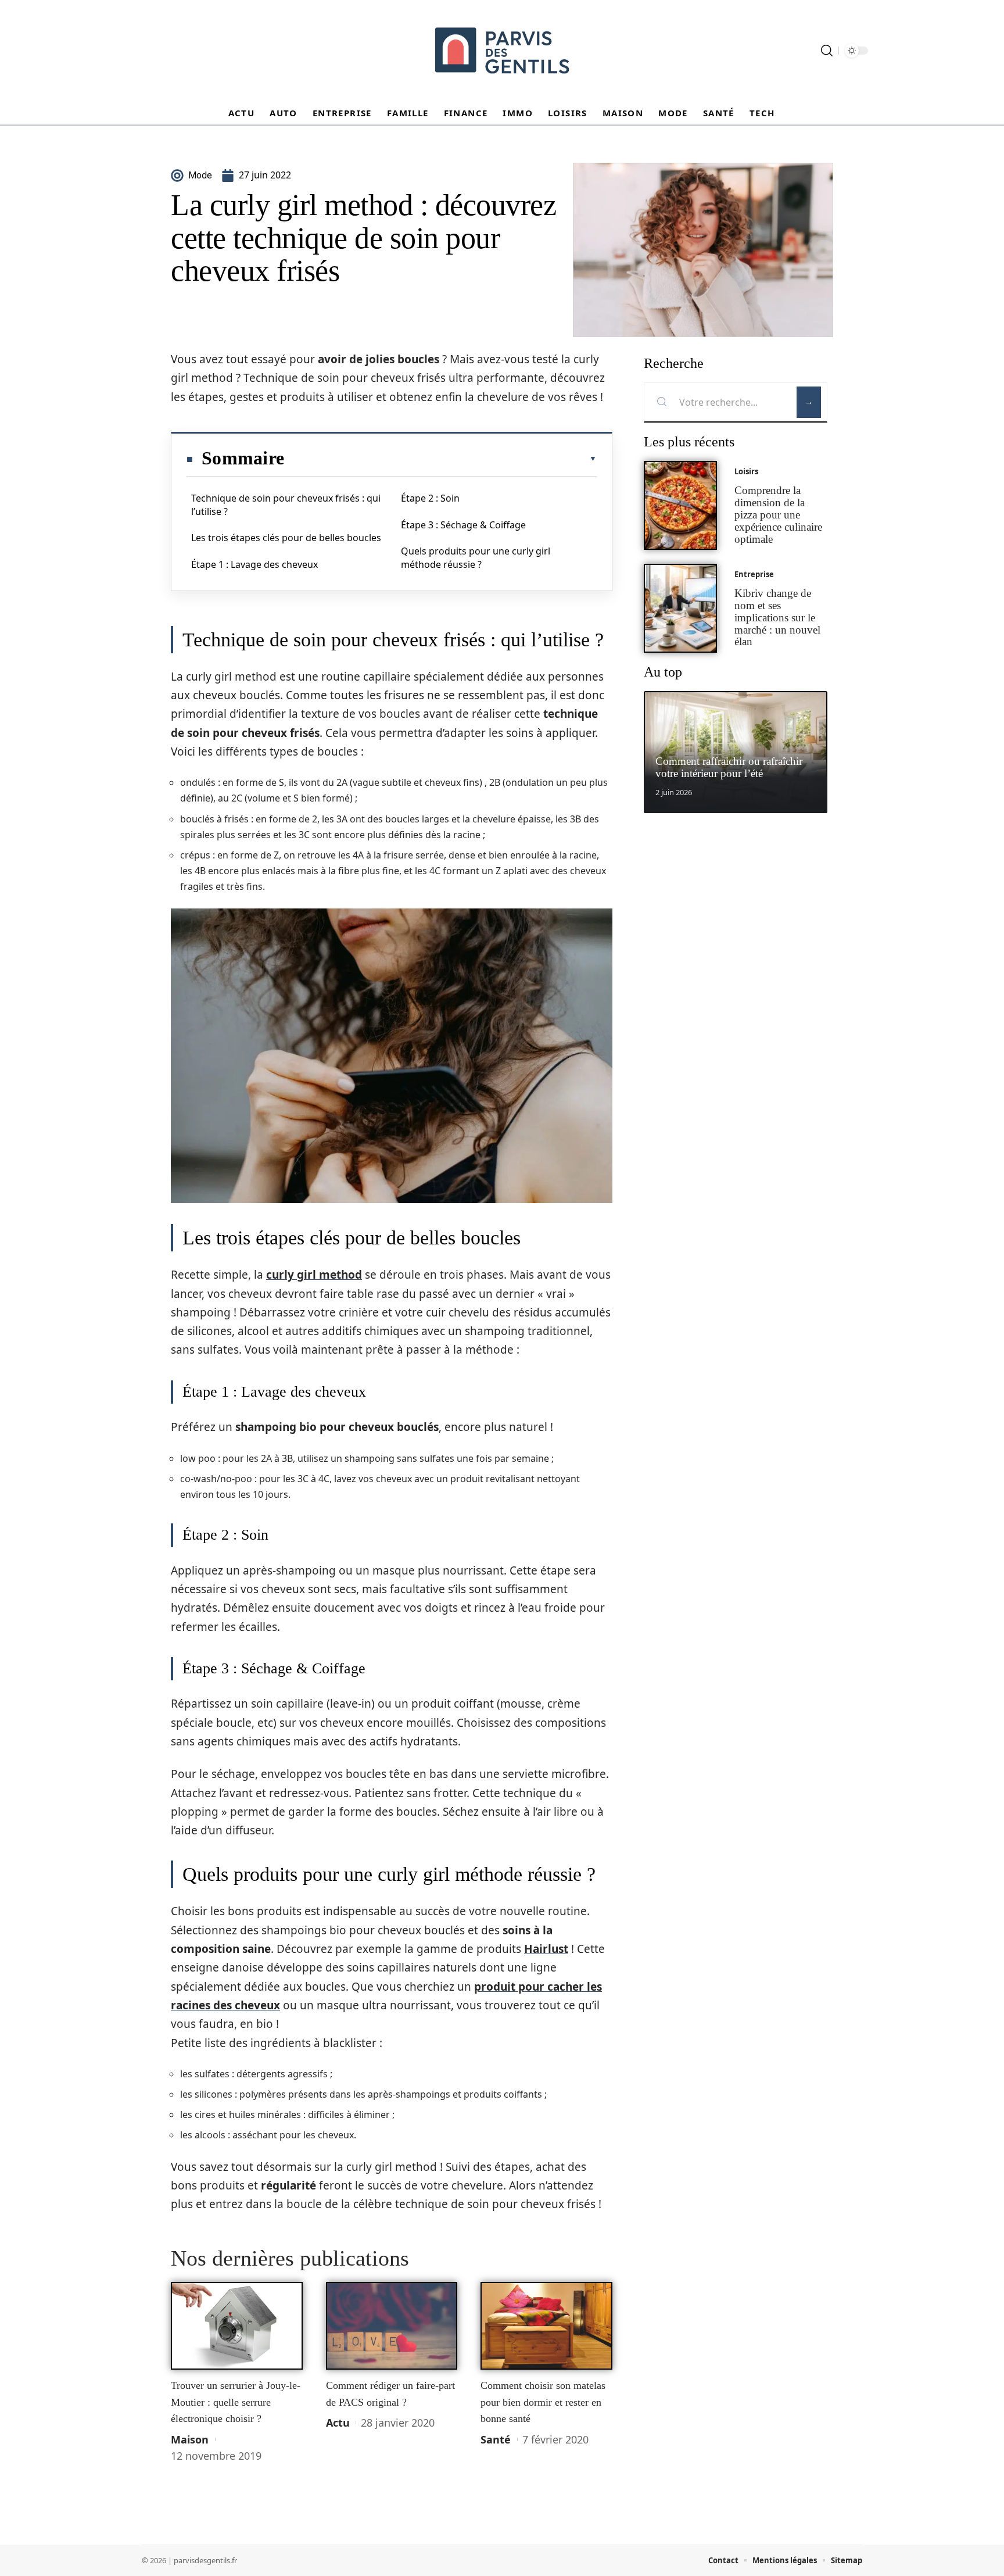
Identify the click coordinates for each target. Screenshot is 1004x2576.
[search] (827, 51)
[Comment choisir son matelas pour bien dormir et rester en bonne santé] (546, 2326)
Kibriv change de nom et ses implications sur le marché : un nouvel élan (777, 617)
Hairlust (546, 1949)
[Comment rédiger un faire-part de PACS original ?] (392, 2326)
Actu (338, 2423)
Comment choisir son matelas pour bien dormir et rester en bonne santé (543, 2402)
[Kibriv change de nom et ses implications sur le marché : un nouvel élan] (680, 608)
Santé (496, 2439)
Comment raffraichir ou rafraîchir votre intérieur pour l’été (729, 767)
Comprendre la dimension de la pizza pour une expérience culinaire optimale (778, 514)
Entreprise (754, 574)
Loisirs (746, 471)
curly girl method (314, 1275)
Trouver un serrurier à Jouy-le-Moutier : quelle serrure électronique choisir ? (236, 2402)
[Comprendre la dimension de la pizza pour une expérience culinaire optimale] (680, 505)
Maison (190, 2439)
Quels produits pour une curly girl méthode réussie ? (476, 557)
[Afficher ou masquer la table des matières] (440, 459)
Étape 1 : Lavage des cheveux (254, 564)
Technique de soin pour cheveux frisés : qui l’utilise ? (286, 505)
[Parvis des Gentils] (502, 51)
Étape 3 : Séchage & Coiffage (463, 525)
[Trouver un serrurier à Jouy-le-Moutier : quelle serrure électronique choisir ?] (237, 2326)
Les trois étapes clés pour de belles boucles (286, 538)
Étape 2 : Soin (430, 498)
